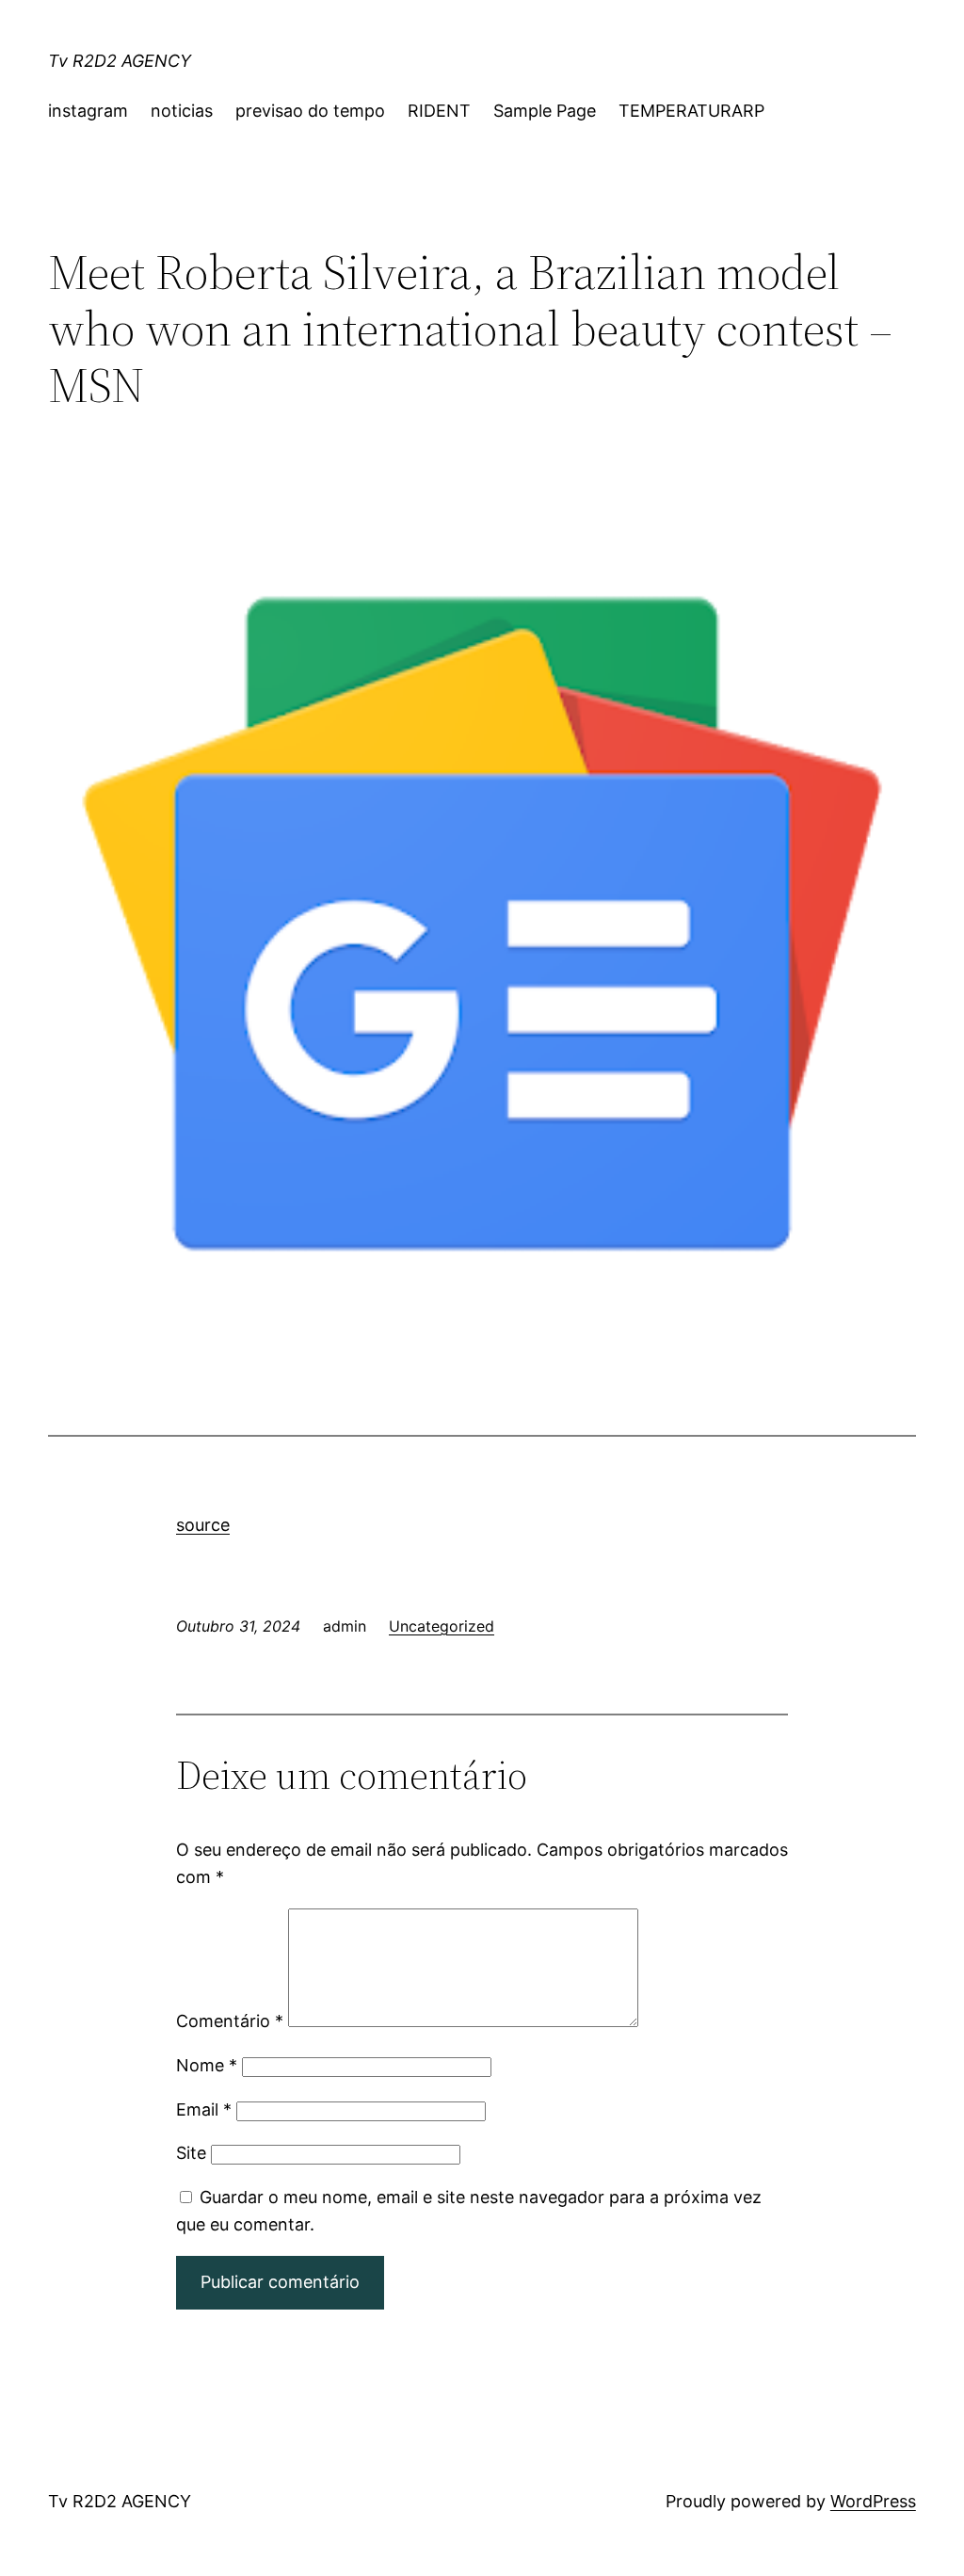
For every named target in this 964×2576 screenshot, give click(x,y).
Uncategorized (442, 1626)
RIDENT (439, 111)
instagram (88, 111)
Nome (207, 2065)
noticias (182, 111)
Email (204, 2109)
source (203, 1525)
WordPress (873, 2501)
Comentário (230, 2021)
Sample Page (545, 111)
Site (191, 2153)
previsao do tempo (310, 111)
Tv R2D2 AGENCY (120, 61)
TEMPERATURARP (691, 111)
